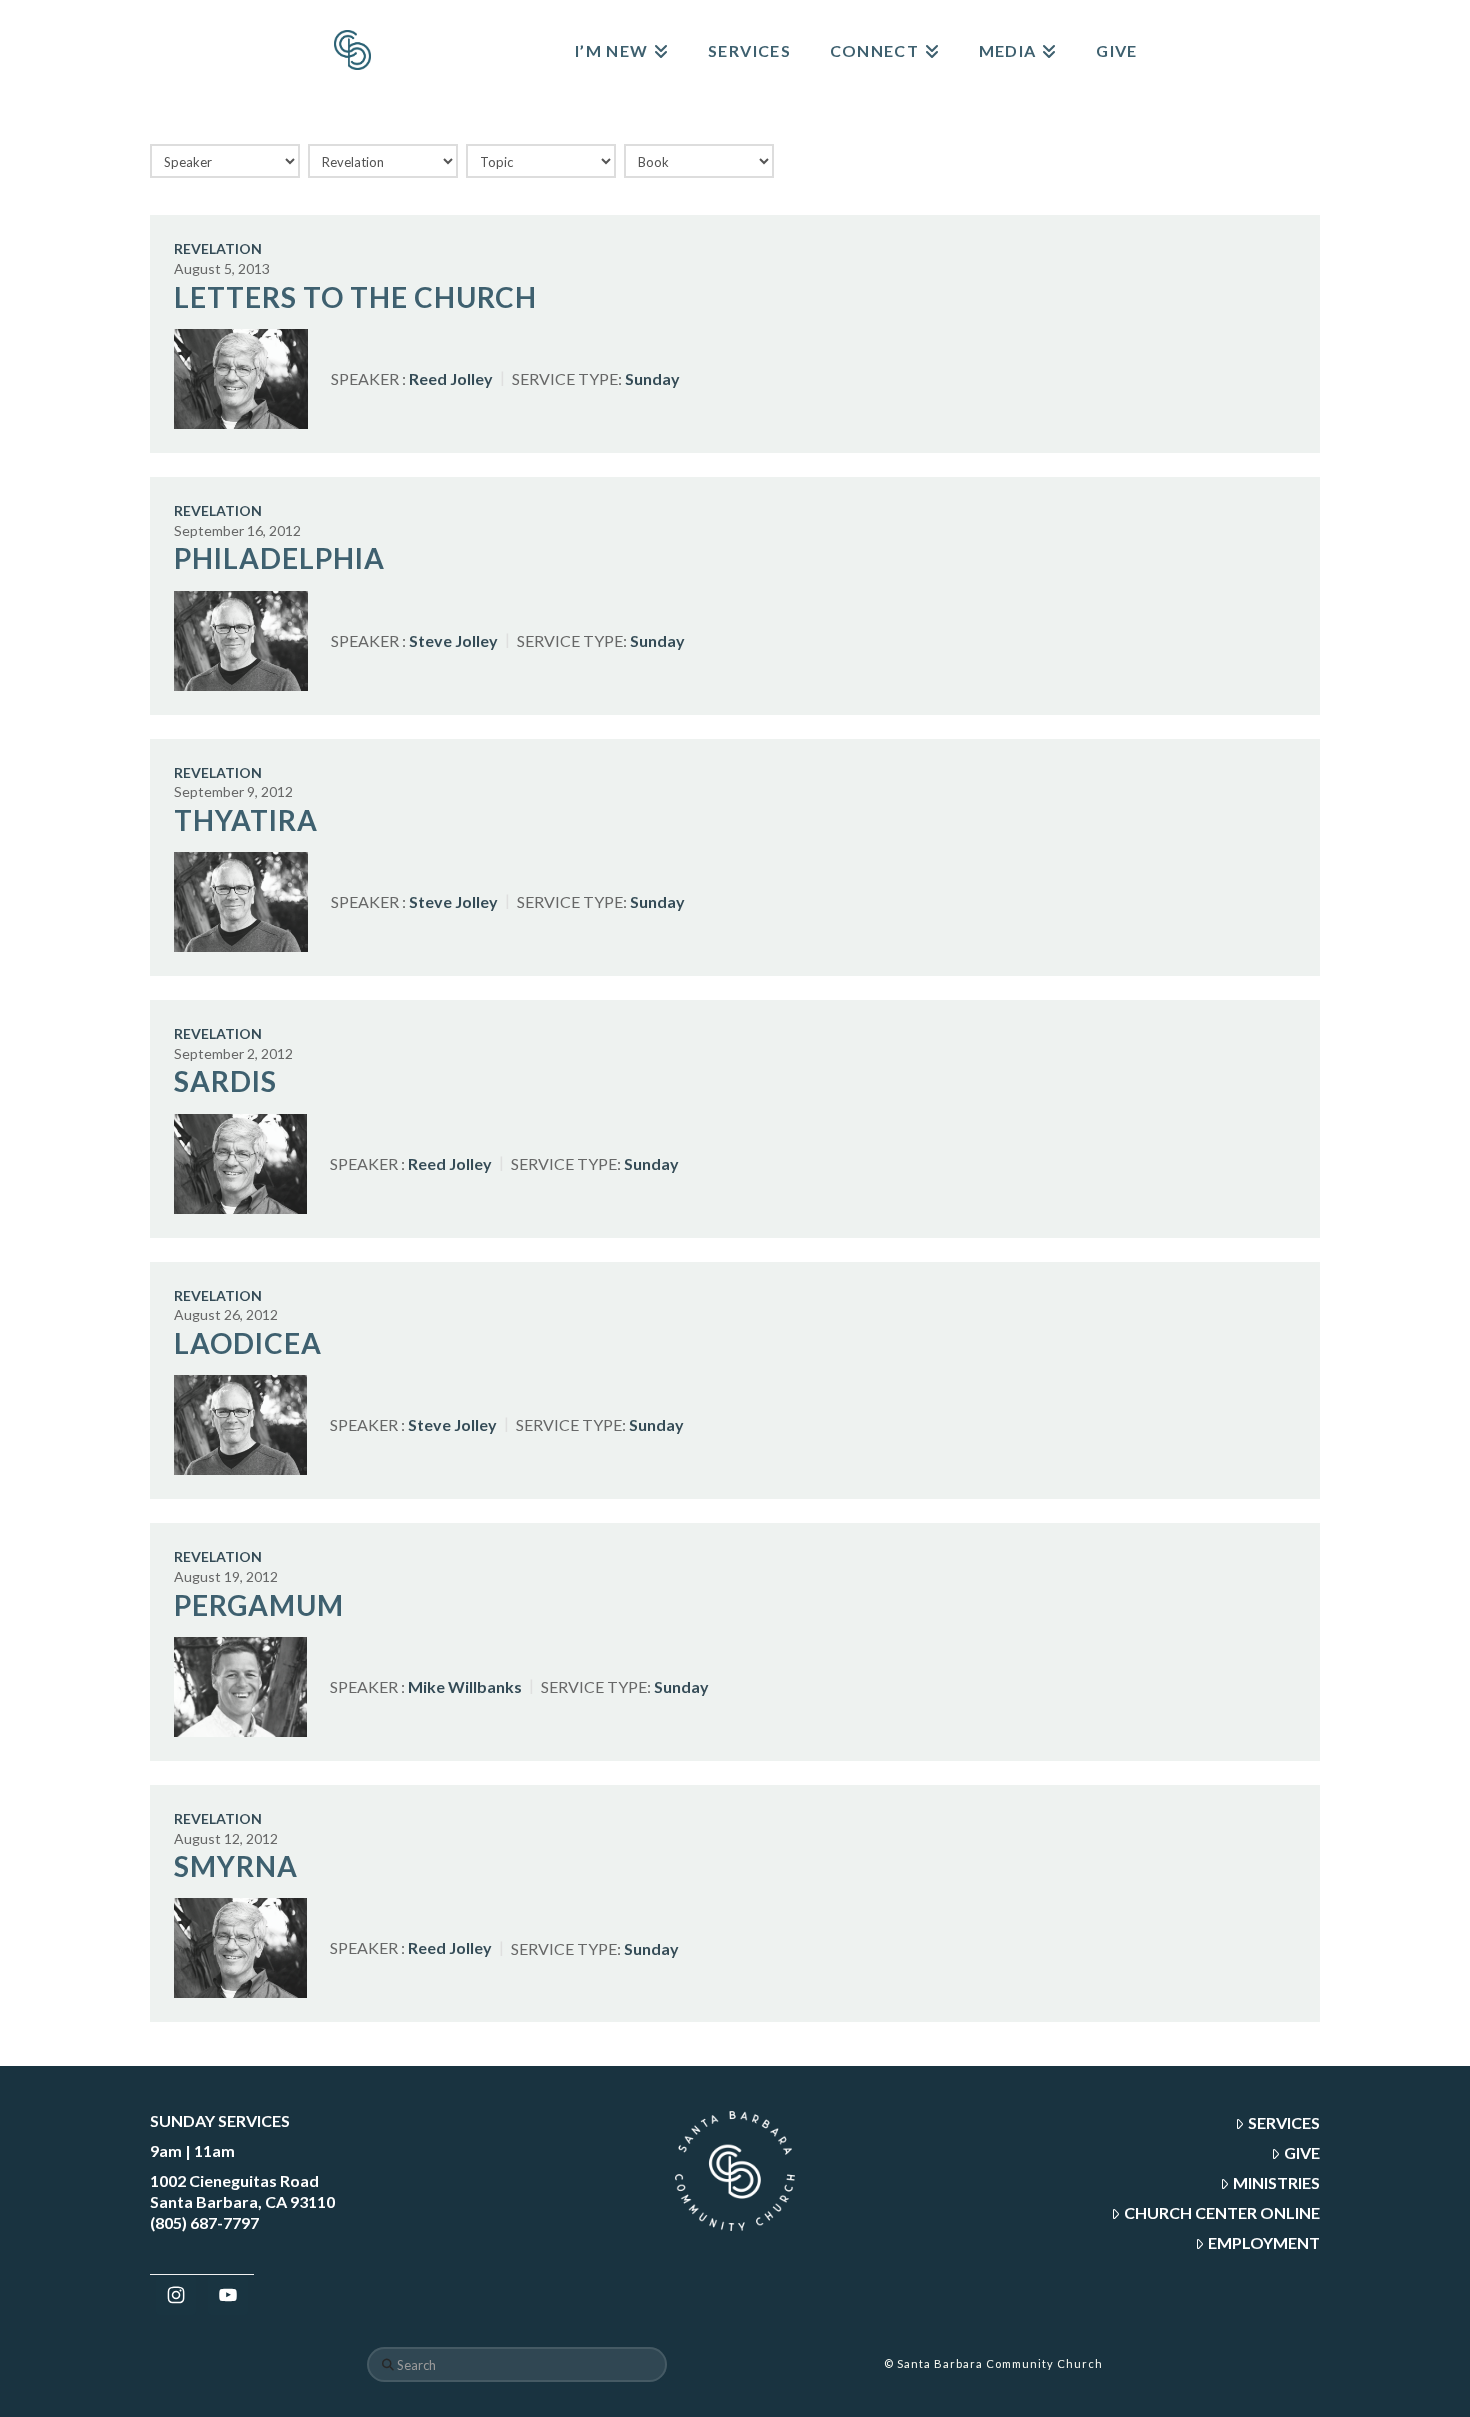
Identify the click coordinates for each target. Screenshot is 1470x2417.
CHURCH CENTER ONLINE (1222, 2212)
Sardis (225, 1081)
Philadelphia (279, 558)
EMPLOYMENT (1264, 2242)
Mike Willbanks (465, 1686)
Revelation (218, 248)
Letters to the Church (355, 297)
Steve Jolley (453, 639)
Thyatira (246, 820)
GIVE (1302, 2152)
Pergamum (259, 1605)
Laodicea (248, 1343)
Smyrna (236, 1866)
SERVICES (1284, 2122)
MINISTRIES (1276, 2182)
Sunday (652, 378)
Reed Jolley (451, 378)
